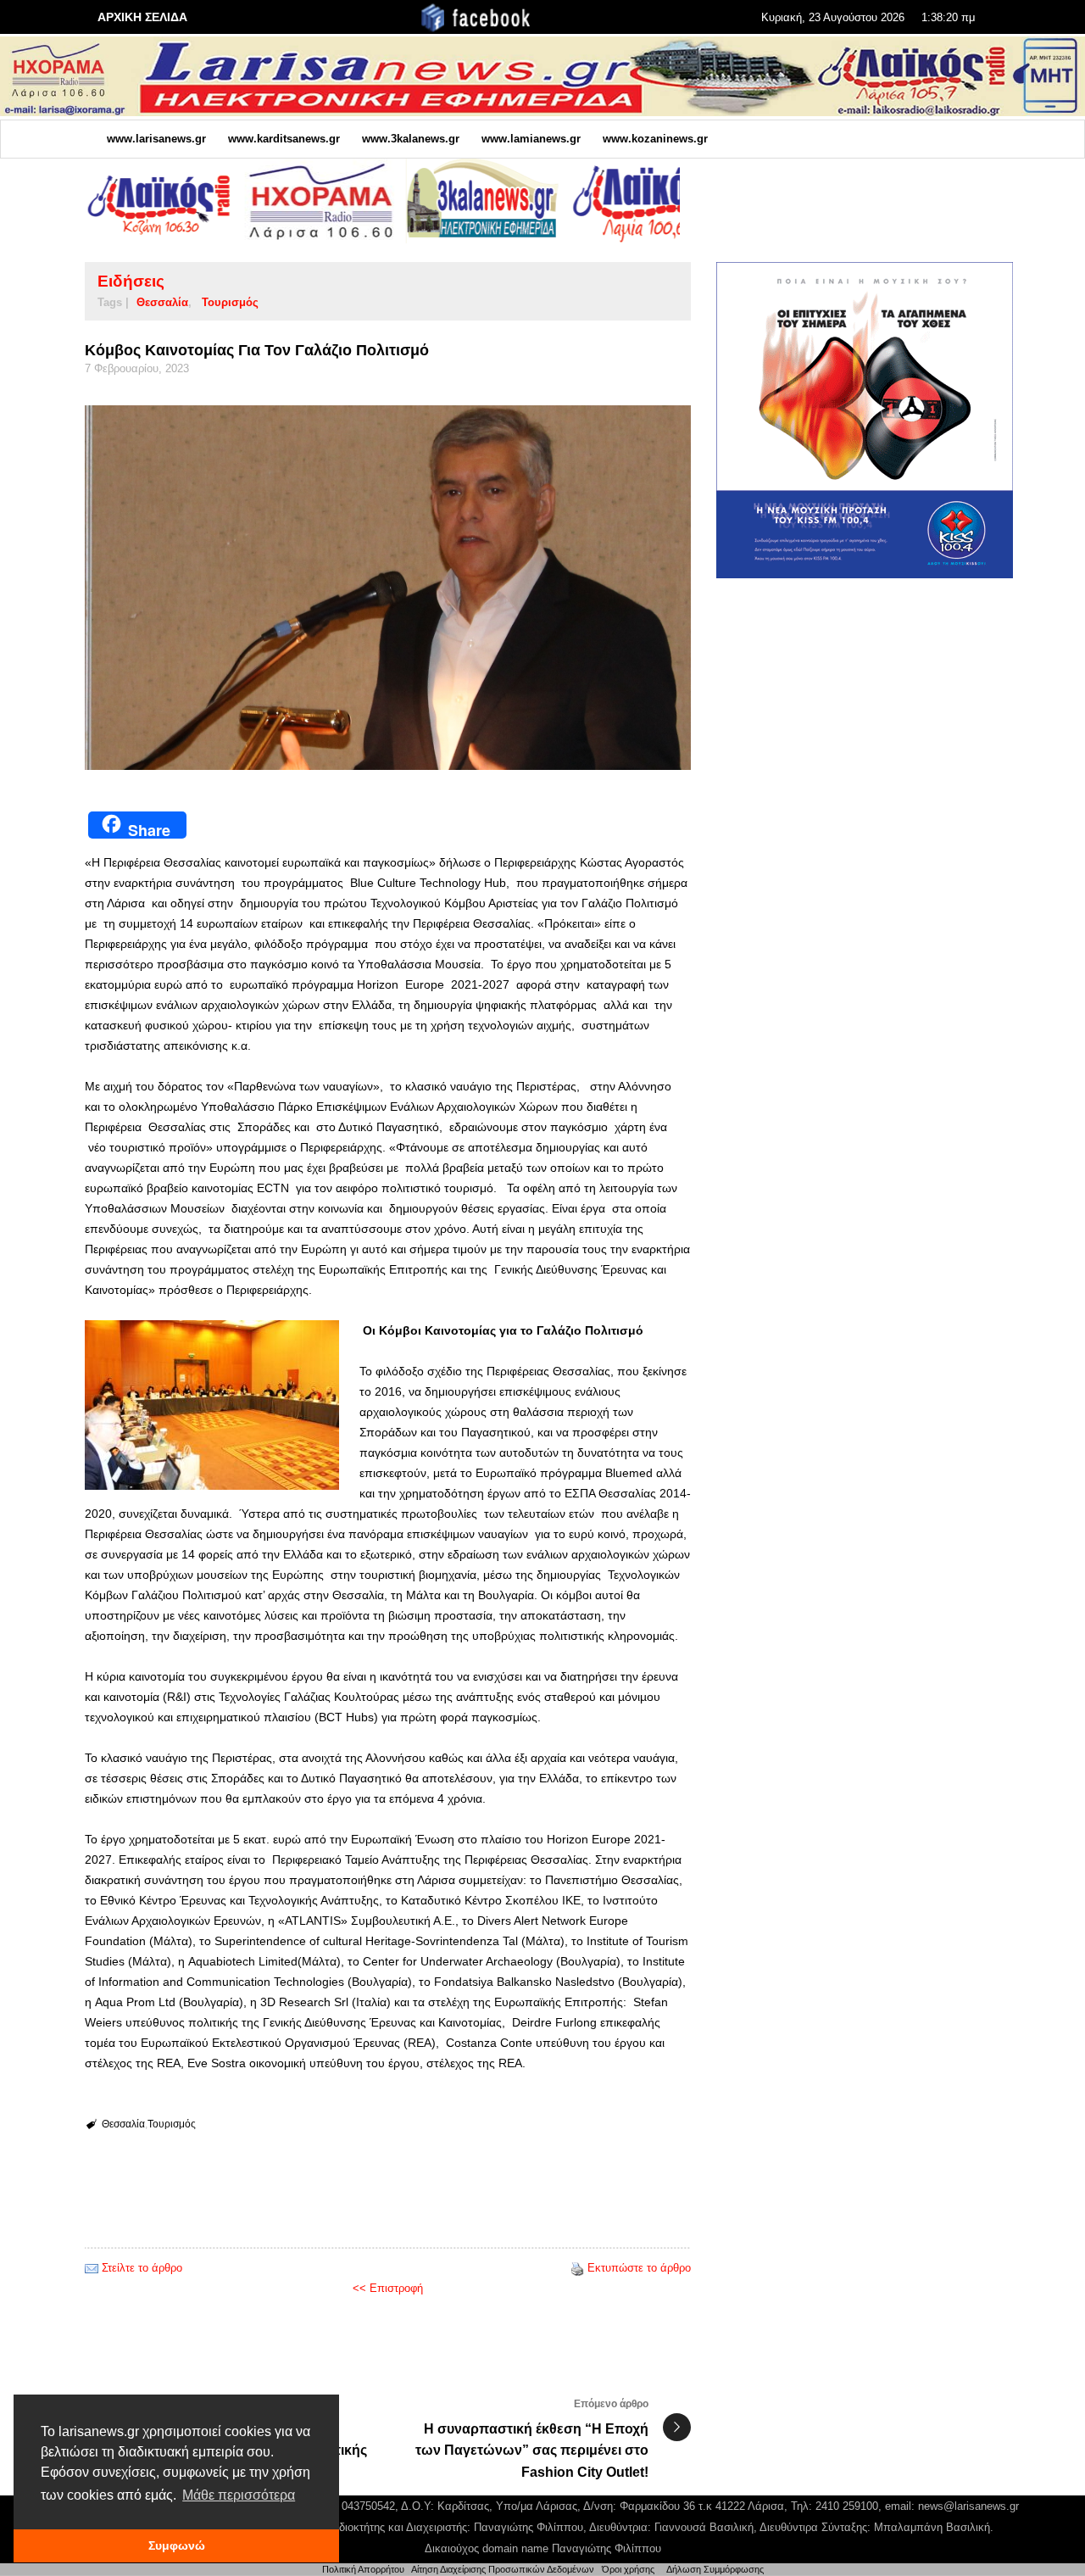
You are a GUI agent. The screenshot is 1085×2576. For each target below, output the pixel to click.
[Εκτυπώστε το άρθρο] (577, 2268)
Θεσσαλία (162, 302)
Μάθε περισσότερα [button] (239, 2495)
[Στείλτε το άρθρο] (92, 2268)
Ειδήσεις (131, 281)
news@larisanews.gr (968, 2506)
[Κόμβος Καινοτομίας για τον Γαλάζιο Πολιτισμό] (388, 588)
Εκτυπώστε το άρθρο (639, 2268)
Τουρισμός (230, 302)
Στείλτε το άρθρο (142, 2268)
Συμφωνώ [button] (177, 2545)
